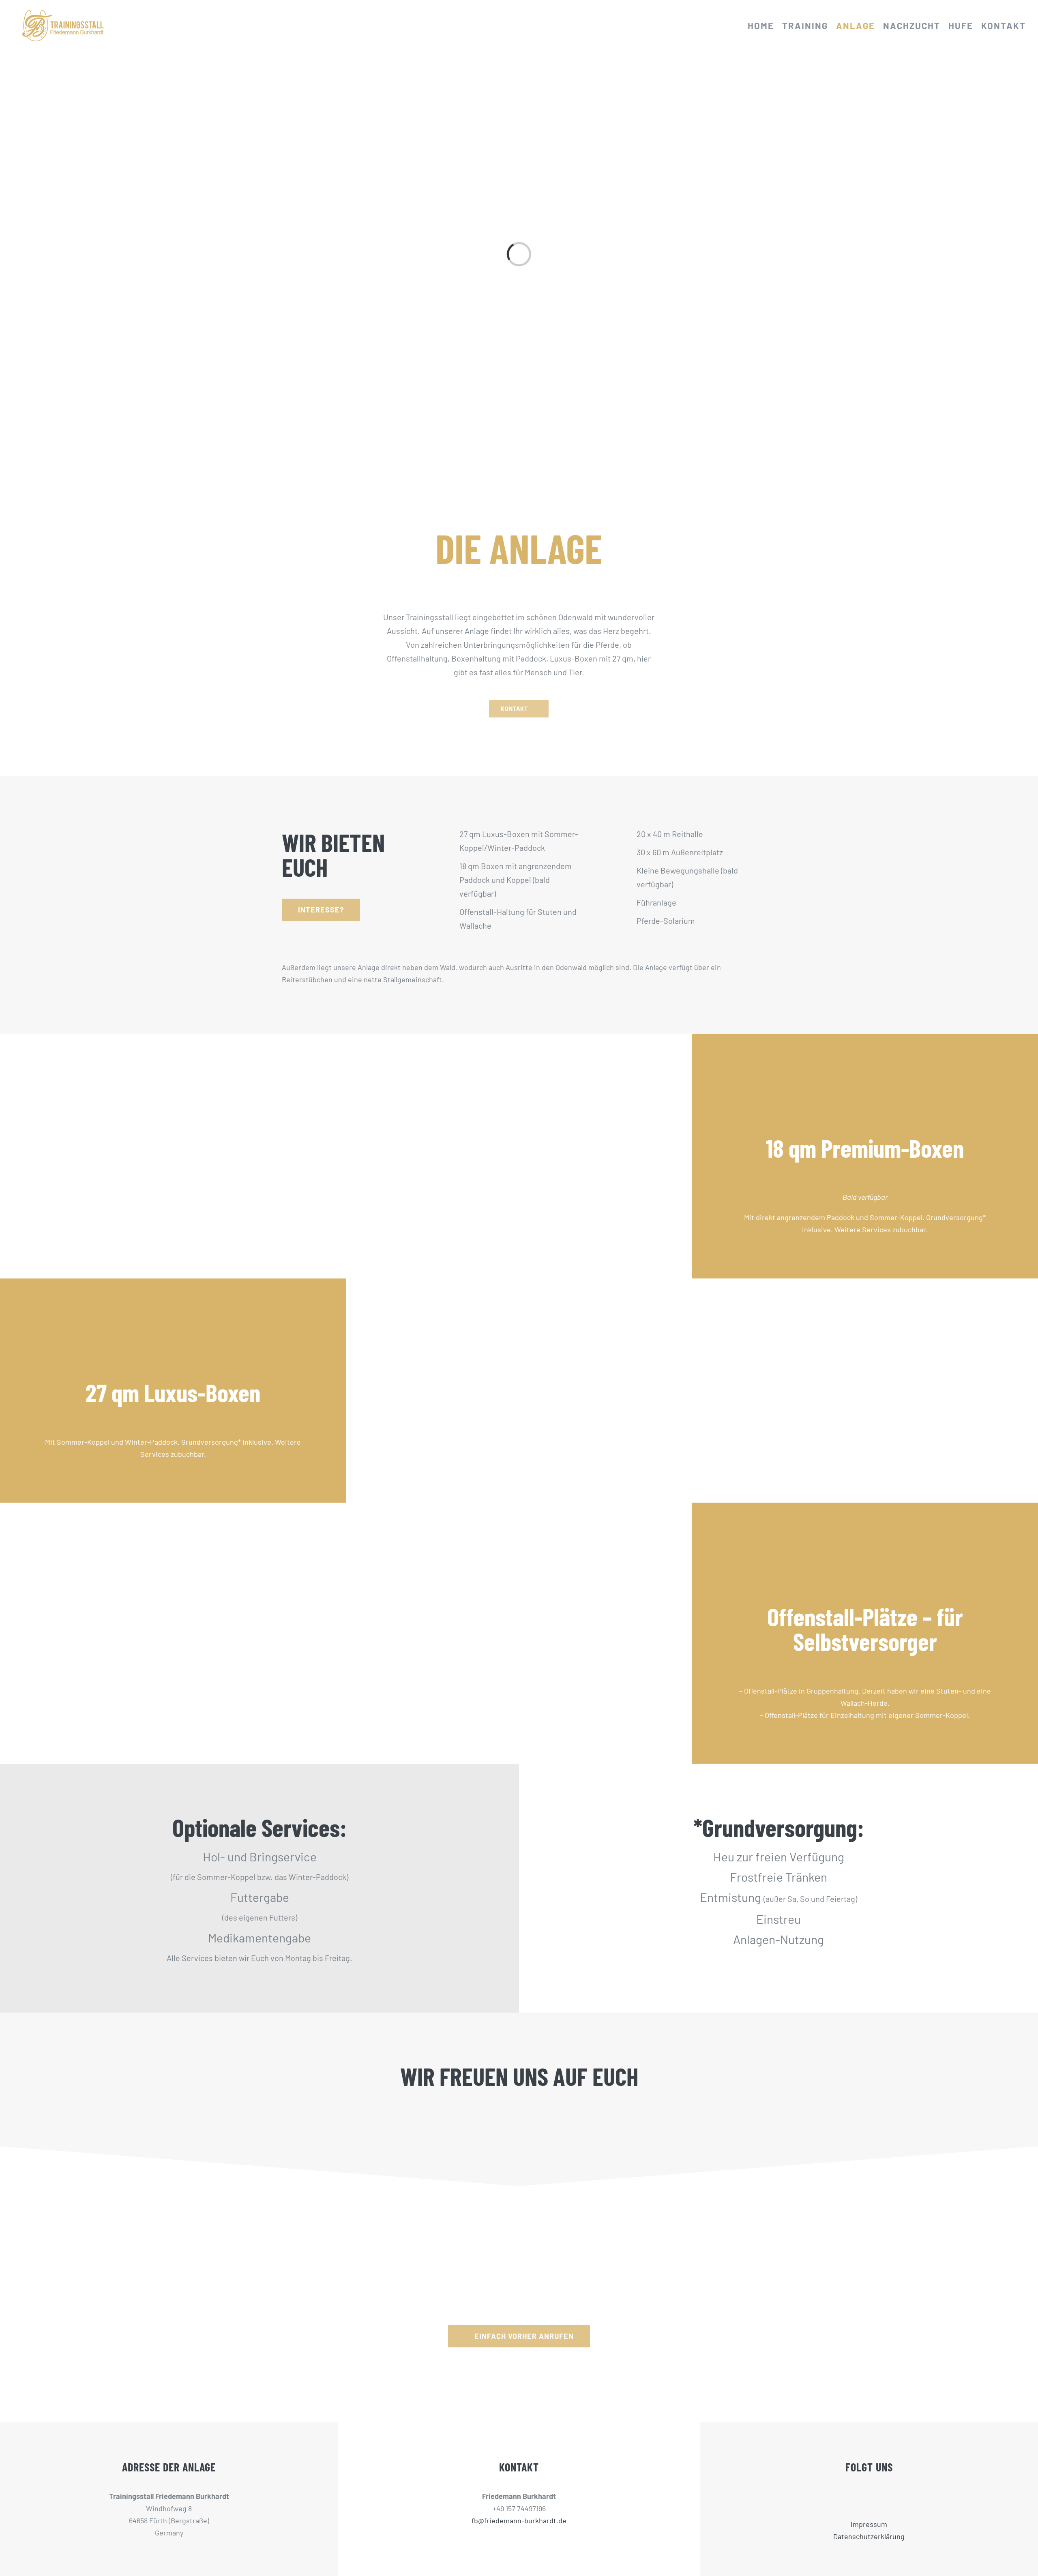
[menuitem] (765, 26)
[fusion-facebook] (864, 2497)
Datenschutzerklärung (869, 2536)
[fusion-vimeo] (874, 2497)
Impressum (869, 2524)
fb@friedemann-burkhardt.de (519, 2520)
